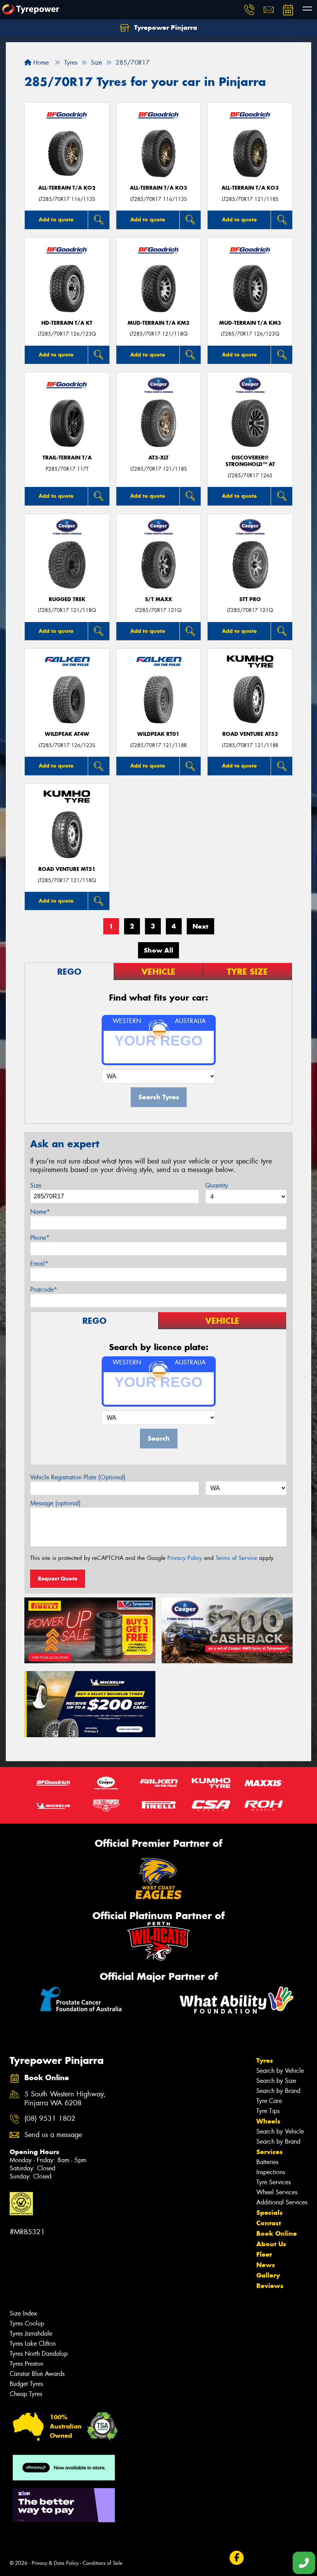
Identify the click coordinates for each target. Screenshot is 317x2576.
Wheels (268, 2121)
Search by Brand (278, 2091)
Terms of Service (236, 1558)
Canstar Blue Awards (37, 2374)
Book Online (277, 2233)
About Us (271, 2244)
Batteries (267, 2162)
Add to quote (56, 219)
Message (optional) (55, 1503)
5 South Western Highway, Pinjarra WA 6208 (65, 2099)
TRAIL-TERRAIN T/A (67, 458)
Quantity (217, 1185)
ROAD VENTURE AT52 (250, 734)
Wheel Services (277, 2192)
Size (36, 1185)
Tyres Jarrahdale (31, 2333)
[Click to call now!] (249, 10)
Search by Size (276, 2081)
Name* (40, 1212)
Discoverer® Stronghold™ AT (250, 461)
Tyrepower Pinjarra (165, 27)
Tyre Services (274, 2182)
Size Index (23, 2313)
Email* (39, 1264)
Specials (269, 2213)
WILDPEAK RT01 (158, 734)
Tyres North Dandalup (39, 2354)
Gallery (268, 2275)
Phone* (40, 1238)
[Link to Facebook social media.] (236, 2558)
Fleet (264, 2254)
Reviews (270, 2286)
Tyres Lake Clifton (33, 2344)
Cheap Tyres (26, 2394)
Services (269, 2152)
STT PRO (250, 599)
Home (40, 63)
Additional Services (282, 2202)
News (266, 2265)
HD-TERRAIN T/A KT (67, 323)
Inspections (271, 2172)
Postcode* (44, 1290)
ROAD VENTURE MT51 (67, 869)
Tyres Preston (26, 2364)
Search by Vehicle (280, 2071)
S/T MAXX (158, 599)
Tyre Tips (268, 2111)
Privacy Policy (185, 1558)
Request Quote (58, 1579)
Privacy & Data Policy (55, 2563)
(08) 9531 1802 (50, 2119)
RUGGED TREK (67, 599)
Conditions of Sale (103, 2563)
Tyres (265, 2060)
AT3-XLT (158, 458)
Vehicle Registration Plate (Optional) (78, 1477)
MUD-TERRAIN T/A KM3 (158, 323)
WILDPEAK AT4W (67, 734)
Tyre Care (269, 2101)
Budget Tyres (26, 2384)
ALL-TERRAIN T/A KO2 (67, 188)
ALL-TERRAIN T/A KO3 (158, 188)
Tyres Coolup (27, 2323)
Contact (269, 2223)
